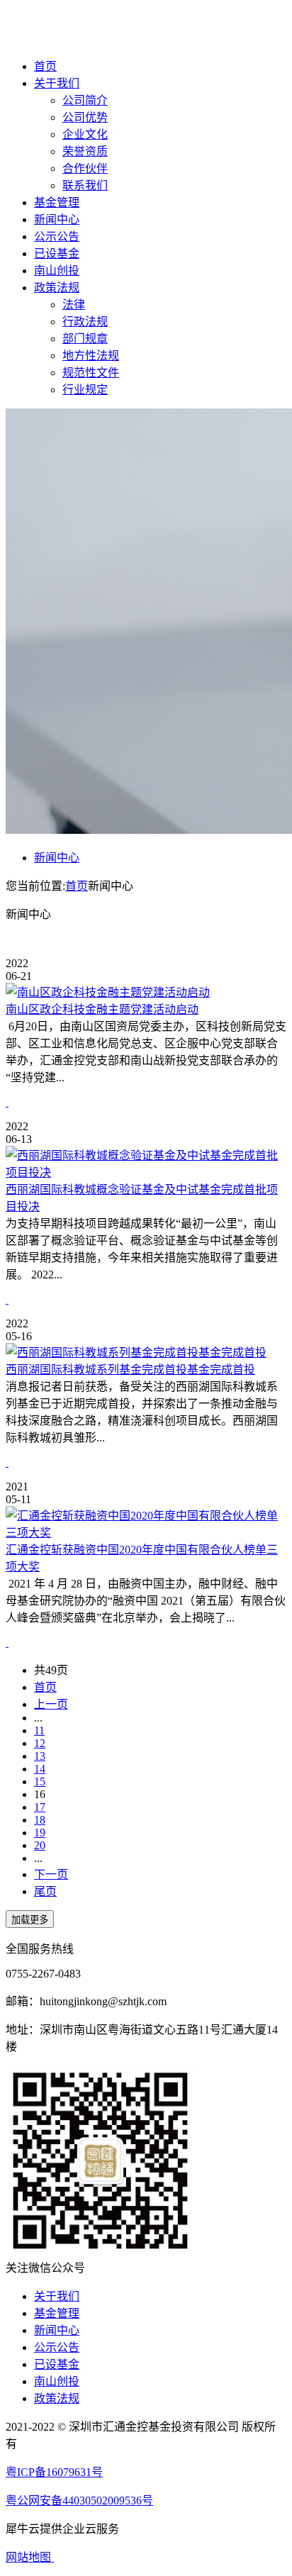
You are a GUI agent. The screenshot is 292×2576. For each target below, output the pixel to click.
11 (39, 1730)
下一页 (51, 1874)
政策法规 (57, 288)
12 (40, 1743)
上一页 (51, 1704)
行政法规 (85, 322)
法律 (74, 305)
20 (40, 1845)
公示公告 (57, 236)
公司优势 (85, 117)
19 (40, 1833)
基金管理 (57, 202)
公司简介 (85, 100)
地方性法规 (91, 356)
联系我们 (85, 185)
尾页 (45, 1891)
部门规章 (85, 339)
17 (40, 1807)
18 (40, 1820)
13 (40, 1756)
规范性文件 (91, 373)
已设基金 (57, 253)
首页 (45, 66)
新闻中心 (57, 219)
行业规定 (85, 390)
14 (40, 1769)
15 (40, 1782)
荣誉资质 (85, 151)
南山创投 (57, 271)
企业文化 (85, 134)
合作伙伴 (85, 168)
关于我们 (57, 83)
